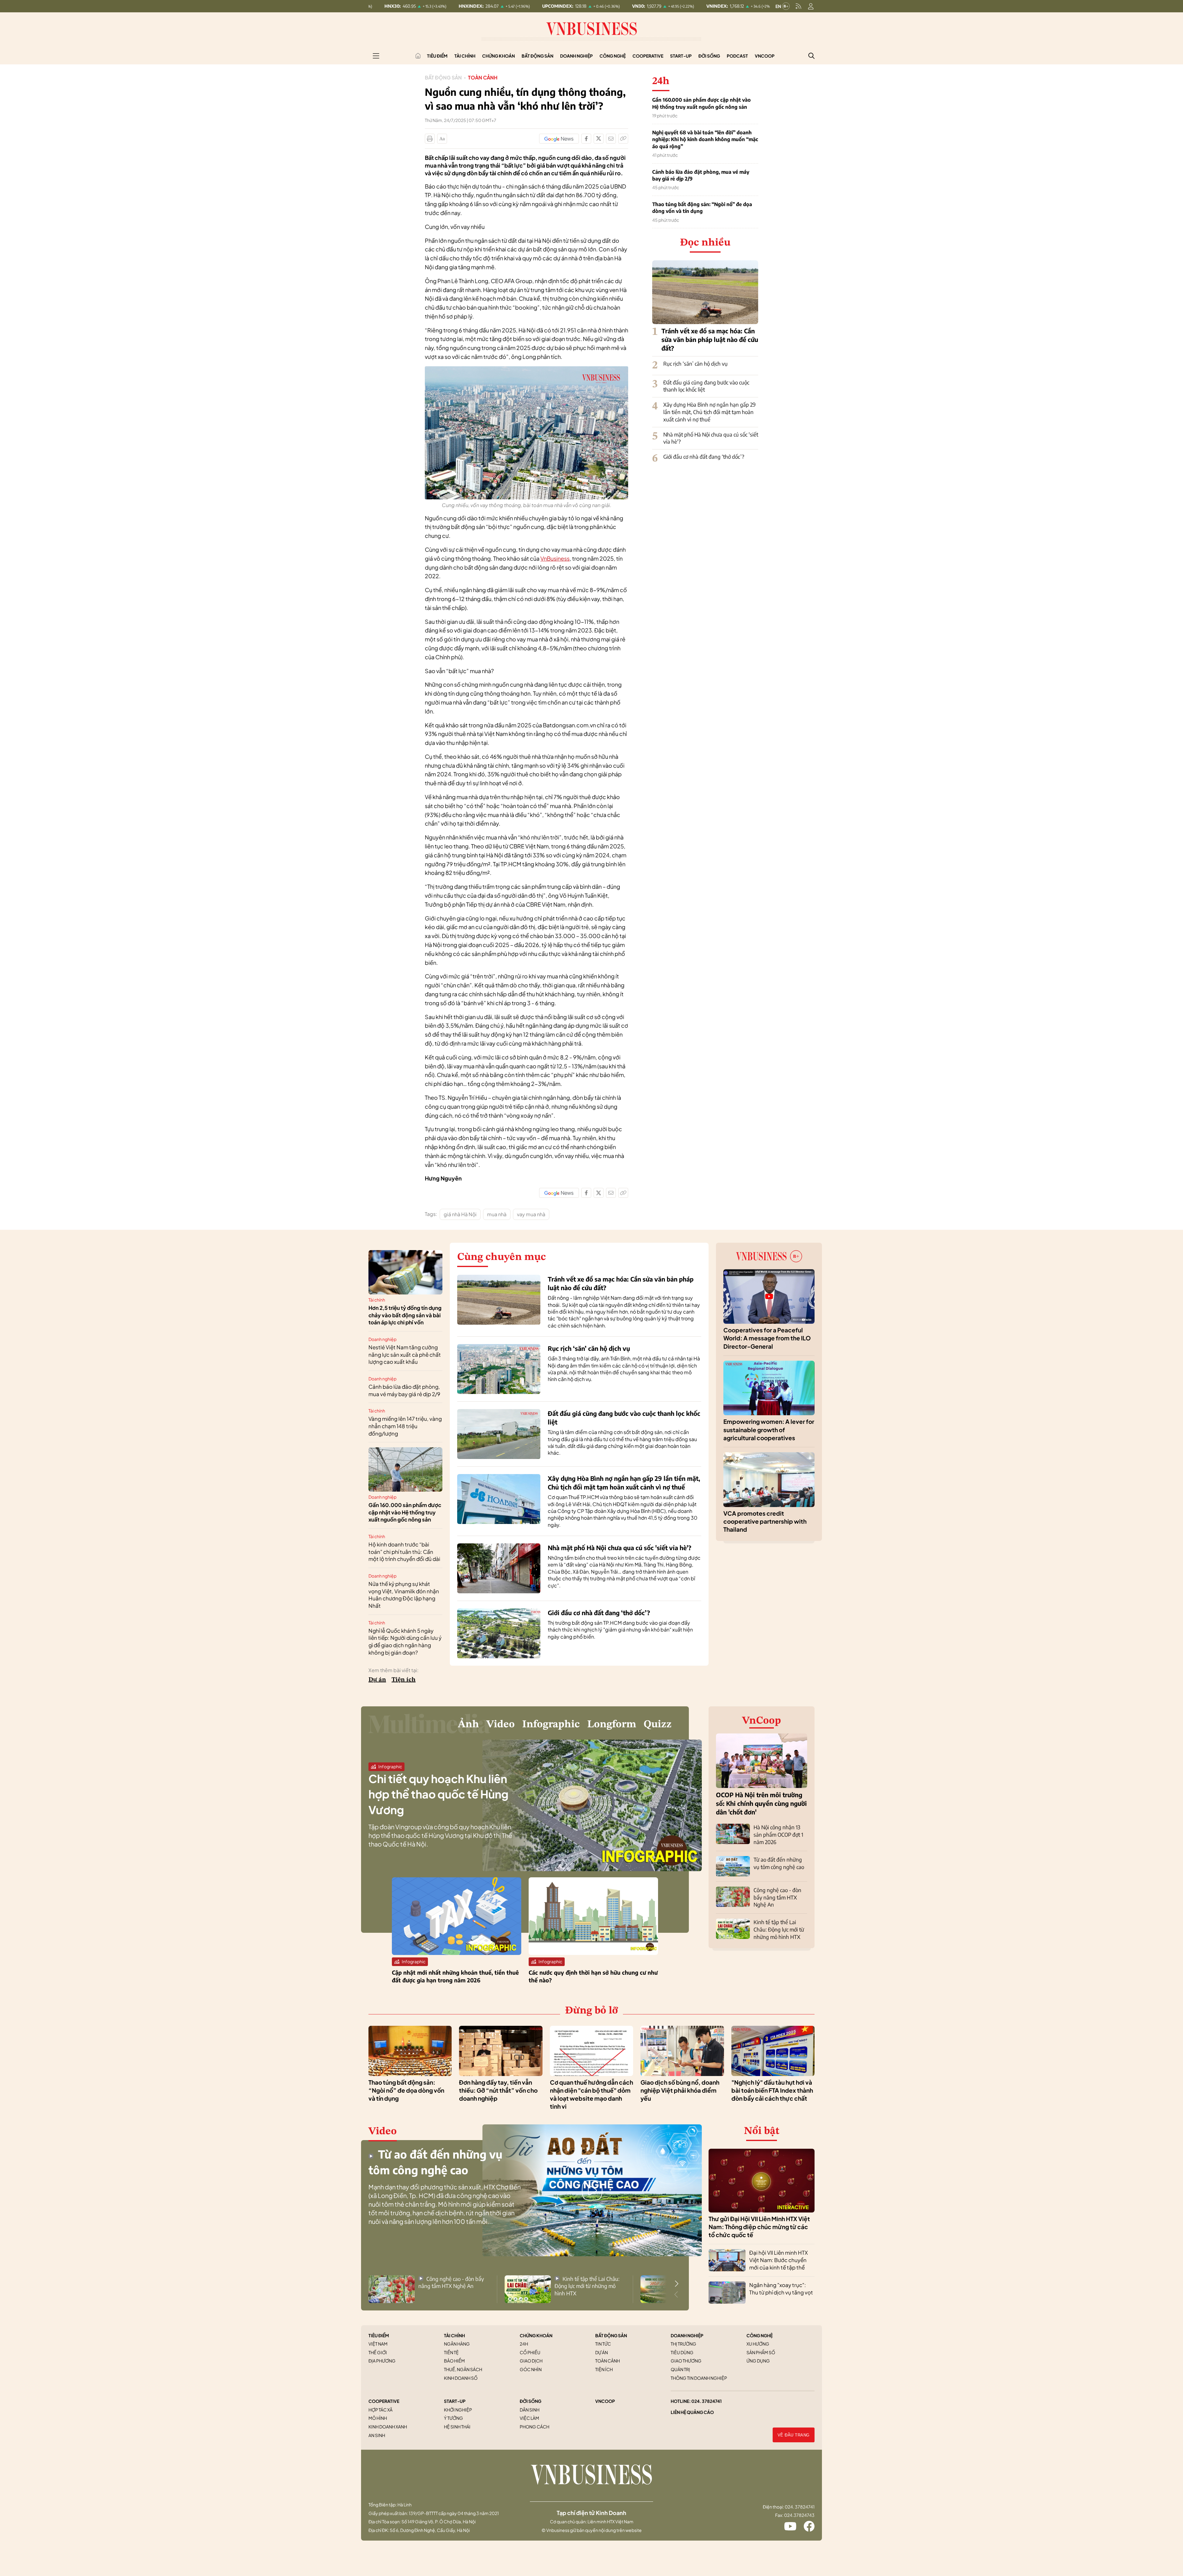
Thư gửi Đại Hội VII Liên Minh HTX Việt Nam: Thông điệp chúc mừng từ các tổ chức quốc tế (759, 2227)
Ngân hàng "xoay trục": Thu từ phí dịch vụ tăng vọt (781, 2289)
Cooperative (648, 56)
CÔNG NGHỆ (760, 2335)
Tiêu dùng (682, 2352)
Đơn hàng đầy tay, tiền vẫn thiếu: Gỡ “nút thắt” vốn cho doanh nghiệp (498, 2090)
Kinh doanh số (461, 2378)
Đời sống (709, 56)
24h (524, 2344)
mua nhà (497, 1214)
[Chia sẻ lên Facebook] (586, 139)
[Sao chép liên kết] (623, 139)
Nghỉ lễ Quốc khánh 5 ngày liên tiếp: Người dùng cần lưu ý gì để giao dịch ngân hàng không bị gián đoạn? (405, 1641)
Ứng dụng (758, 2361)
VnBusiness (555, 558)
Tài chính (465, 56)
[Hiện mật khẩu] (654, 1172)
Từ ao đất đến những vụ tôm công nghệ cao (779, 1863)
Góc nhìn (531, 2369)
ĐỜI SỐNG (531, 2401)
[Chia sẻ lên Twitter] (599, 139)
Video (501, 1725)
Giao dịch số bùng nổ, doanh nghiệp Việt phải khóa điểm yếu (680, 2090)
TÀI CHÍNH (454, 2335)
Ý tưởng (453, 2418)
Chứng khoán (498, 56)
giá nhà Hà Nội (460, 1214)
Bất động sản (537, 56)
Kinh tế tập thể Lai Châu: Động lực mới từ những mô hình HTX (779, 1929)
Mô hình (378, 2418)
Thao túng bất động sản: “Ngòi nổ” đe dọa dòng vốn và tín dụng (702, 208)
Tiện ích (404, 1680)
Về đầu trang (794, 2435)
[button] (677, 2284)
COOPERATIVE (384, 2401)
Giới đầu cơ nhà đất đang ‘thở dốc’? (704, 457)
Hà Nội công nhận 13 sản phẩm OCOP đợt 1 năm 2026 (778, 1834)
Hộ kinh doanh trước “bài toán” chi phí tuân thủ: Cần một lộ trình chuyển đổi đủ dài (404, 1552)
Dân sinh (530, 2410)
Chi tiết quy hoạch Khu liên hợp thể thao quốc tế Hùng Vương (438, 1794)
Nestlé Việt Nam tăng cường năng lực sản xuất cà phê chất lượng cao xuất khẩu (405, 1355)
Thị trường (683, 2344)
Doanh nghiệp (576, 56)
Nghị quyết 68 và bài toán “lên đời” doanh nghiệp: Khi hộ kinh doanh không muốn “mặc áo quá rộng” (705, 139)
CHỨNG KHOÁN (536, 2335)
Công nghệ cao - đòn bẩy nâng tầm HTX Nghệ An (777, 1897)
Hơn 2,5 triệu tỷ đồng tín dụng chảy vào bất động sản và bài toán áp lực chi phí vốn (405, 1315)
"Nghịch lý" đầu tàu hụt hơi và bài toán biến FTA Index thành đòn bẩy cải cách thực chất (772, 2090)
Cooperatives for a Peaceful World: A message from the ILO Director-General (767, 1338)
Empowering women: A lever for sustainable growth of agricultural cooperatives (769, 1430)
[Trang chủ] (418, 56)
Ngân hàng (457, 2344)
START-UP (455, 2401)
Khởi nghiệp (458, 2410)
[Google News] (559, 139)
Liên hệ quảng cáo (692, 2412)
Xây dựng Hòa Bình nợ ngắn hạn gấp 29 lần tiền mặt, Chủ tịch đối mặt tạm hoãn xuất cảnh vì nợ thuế (709, 412)
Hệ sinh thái (457, 2427)
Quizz (658, 1725)
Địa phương (382, 2361)
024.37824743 (799, 2515)
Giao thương (686, 2361)
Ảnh (468, 1725)
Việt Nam (378, 2344)
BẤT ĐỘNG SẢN (611, 2335)
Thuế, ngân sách (463, 2369)
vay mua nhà (531, 1214)
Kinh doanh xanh (388, 2427)
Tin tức (603, 2344)
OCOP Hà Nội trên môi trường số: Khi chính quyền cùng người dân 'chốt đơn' (761, 1803)
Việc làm (529, 2418)
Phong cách (535, 2427)
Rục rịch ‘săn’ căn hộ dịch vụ (695, 364)
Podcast (737, 56)
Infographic (551, 1725)
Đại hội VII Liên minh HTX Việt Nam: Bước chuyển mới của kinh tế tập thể (779, 2260)
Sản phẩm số (761, 2352)
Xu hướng (758, 2344)
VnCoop (765, 56)
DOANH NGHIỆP (687, 2335)
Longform (612, 1725)
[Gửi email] (611, 139)
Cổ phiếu (530, 2352)
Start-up (681, 56)
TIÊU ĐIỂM (379, 2335)
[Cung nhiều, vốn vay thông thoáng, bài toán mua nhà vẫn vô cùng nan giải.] (526, 370)
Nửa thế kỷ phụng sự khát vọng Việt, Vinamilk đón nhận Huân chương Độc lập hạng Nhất (404, 1595)
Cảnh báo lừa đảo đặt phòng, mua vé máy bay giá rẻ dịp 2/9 (701, 175)
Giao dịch (531, 2361)
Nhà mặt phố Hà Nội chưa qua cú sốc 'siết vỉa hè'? (620, 1548)
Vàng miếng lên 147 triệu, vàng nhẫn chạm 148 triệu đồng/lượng (405, 1426)
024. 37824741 (707, 2401)
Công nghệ (613, 56)
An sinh (377, 2435)
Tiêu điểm (437, 56)
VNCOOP (605, 2401)
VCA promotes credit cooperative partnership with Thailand (765, 1521)
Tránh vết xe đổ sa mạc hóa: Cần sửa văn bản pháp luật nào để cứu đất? (710, 339)
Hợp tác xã (380, 2410)
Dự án (377, 1680)
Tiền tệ (451, 2352)
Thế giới (378, 2352)
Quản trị (680, 2369)
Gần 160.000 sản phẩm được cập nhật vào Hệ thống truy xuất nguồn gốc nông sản (701, 103)
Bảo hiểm (454, 2361)
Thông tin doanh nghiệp (699, 2378)
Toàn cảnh (483, 77)
